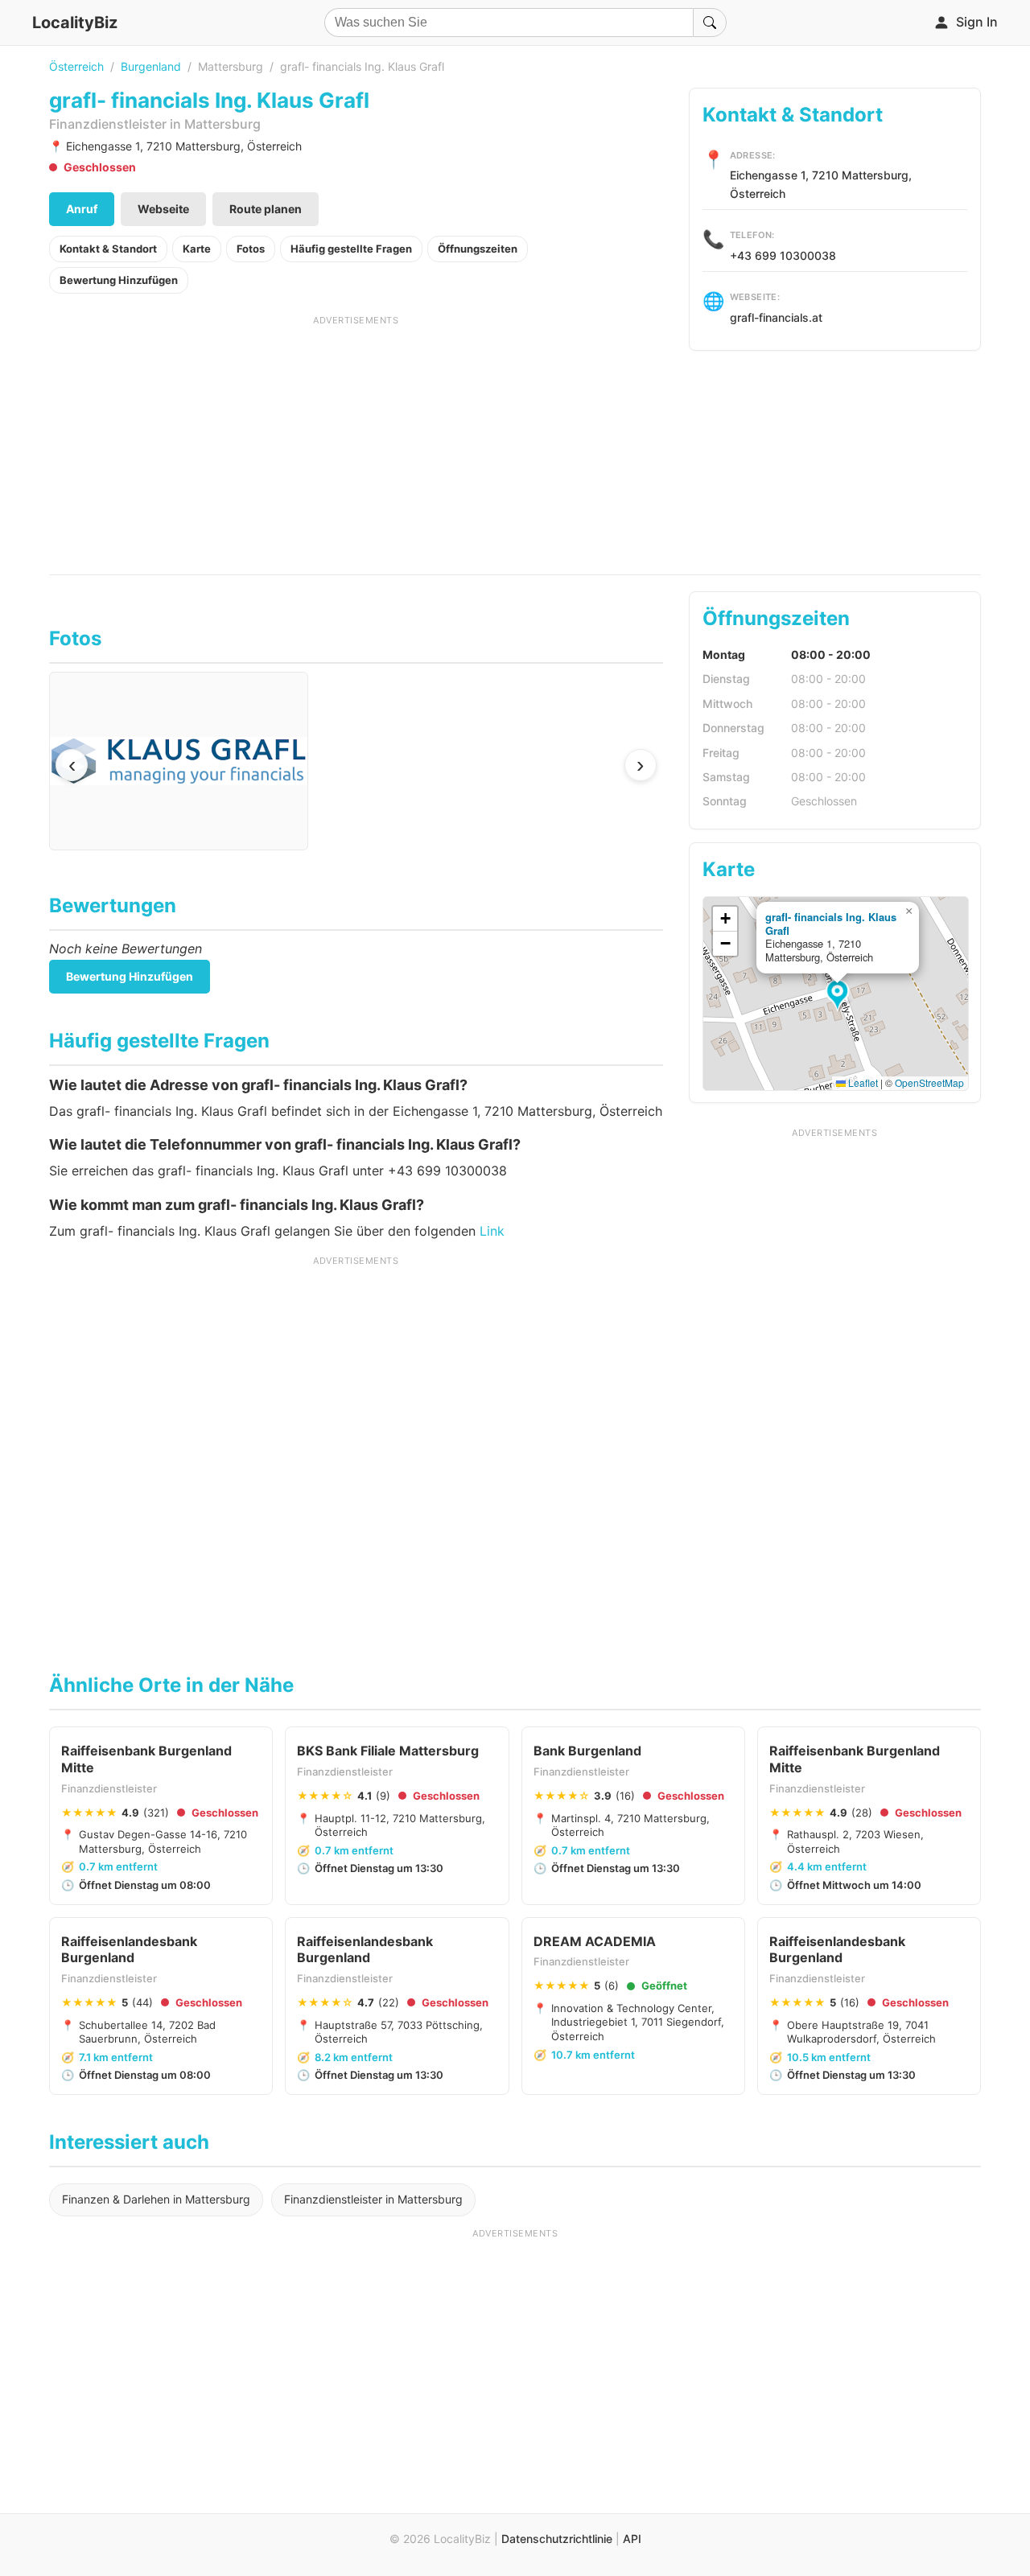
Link (492, 1231)
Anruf (82, 209)
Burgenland (151, 66)
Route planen (266, 209)
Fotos (251, 249)
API (632, 2539)
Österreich (76, 66)
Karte (197, 249)
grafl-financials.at (776, 317)
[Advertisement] (356, 439)
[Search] (710, 23)
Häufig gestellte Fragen (351, 249)
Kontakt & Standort (108, 249)
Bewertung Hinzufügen (119, 280)
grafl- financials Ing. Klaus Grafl (831, 924)
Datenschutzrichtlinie (557, 2539)
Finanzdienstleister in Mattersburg (373, 2199)
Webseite (163, 209)
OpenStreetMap (929, 1082)
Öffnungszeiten (478, 249)
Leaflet (862, 1082)
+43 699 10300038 (783, 255)
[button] (840, 996)
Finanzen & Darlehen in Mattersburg (156, 2199)
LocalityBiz (75, 23)
